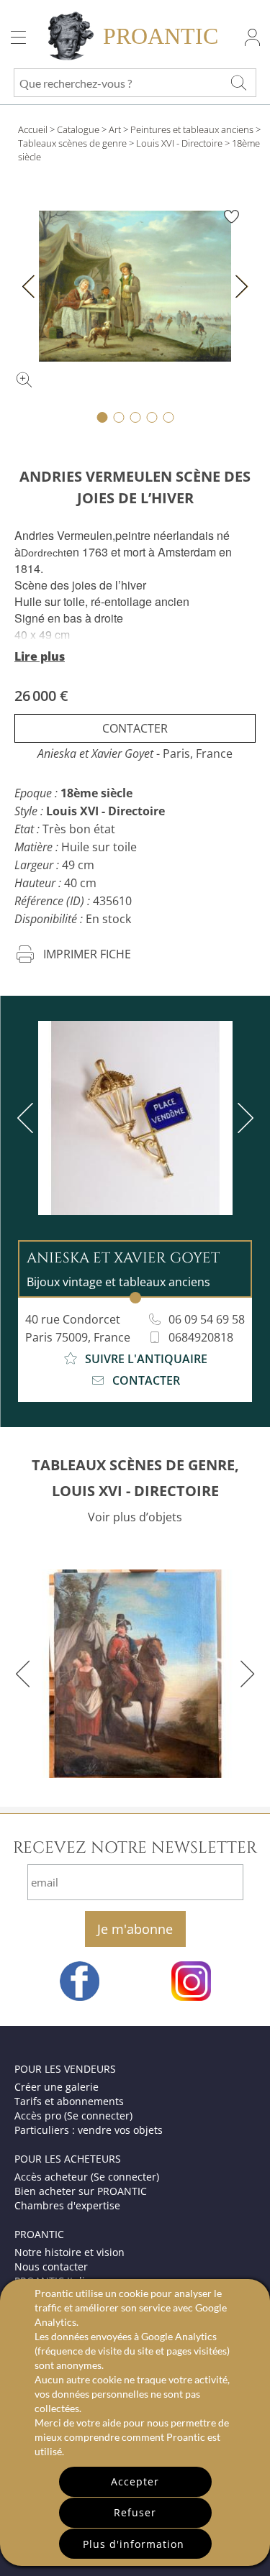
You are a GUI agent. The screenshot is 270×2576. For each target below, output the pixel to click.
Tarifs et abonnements (69, 2101)
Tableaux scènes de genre (72, 143)
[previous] (28, 1118)
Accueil (33, 129)
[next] (243, 1118)
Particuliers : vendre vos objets (89, 2130)
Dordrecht (44, 553)
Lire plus (40, 656)
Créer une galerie (57, 2087)
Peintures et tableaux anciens (192, 129)
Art (115, 129)
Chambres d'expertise (67, 2205)
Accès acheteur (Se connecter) (87, 2177)
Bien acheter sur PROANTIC (81, 2191)
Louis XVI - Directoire (179, 143)
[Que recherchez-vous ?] (238, 83)
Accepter (135, 2481)
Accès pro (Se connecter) (73, 2116)
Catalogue (78, 129)
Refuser (135, 2512)
